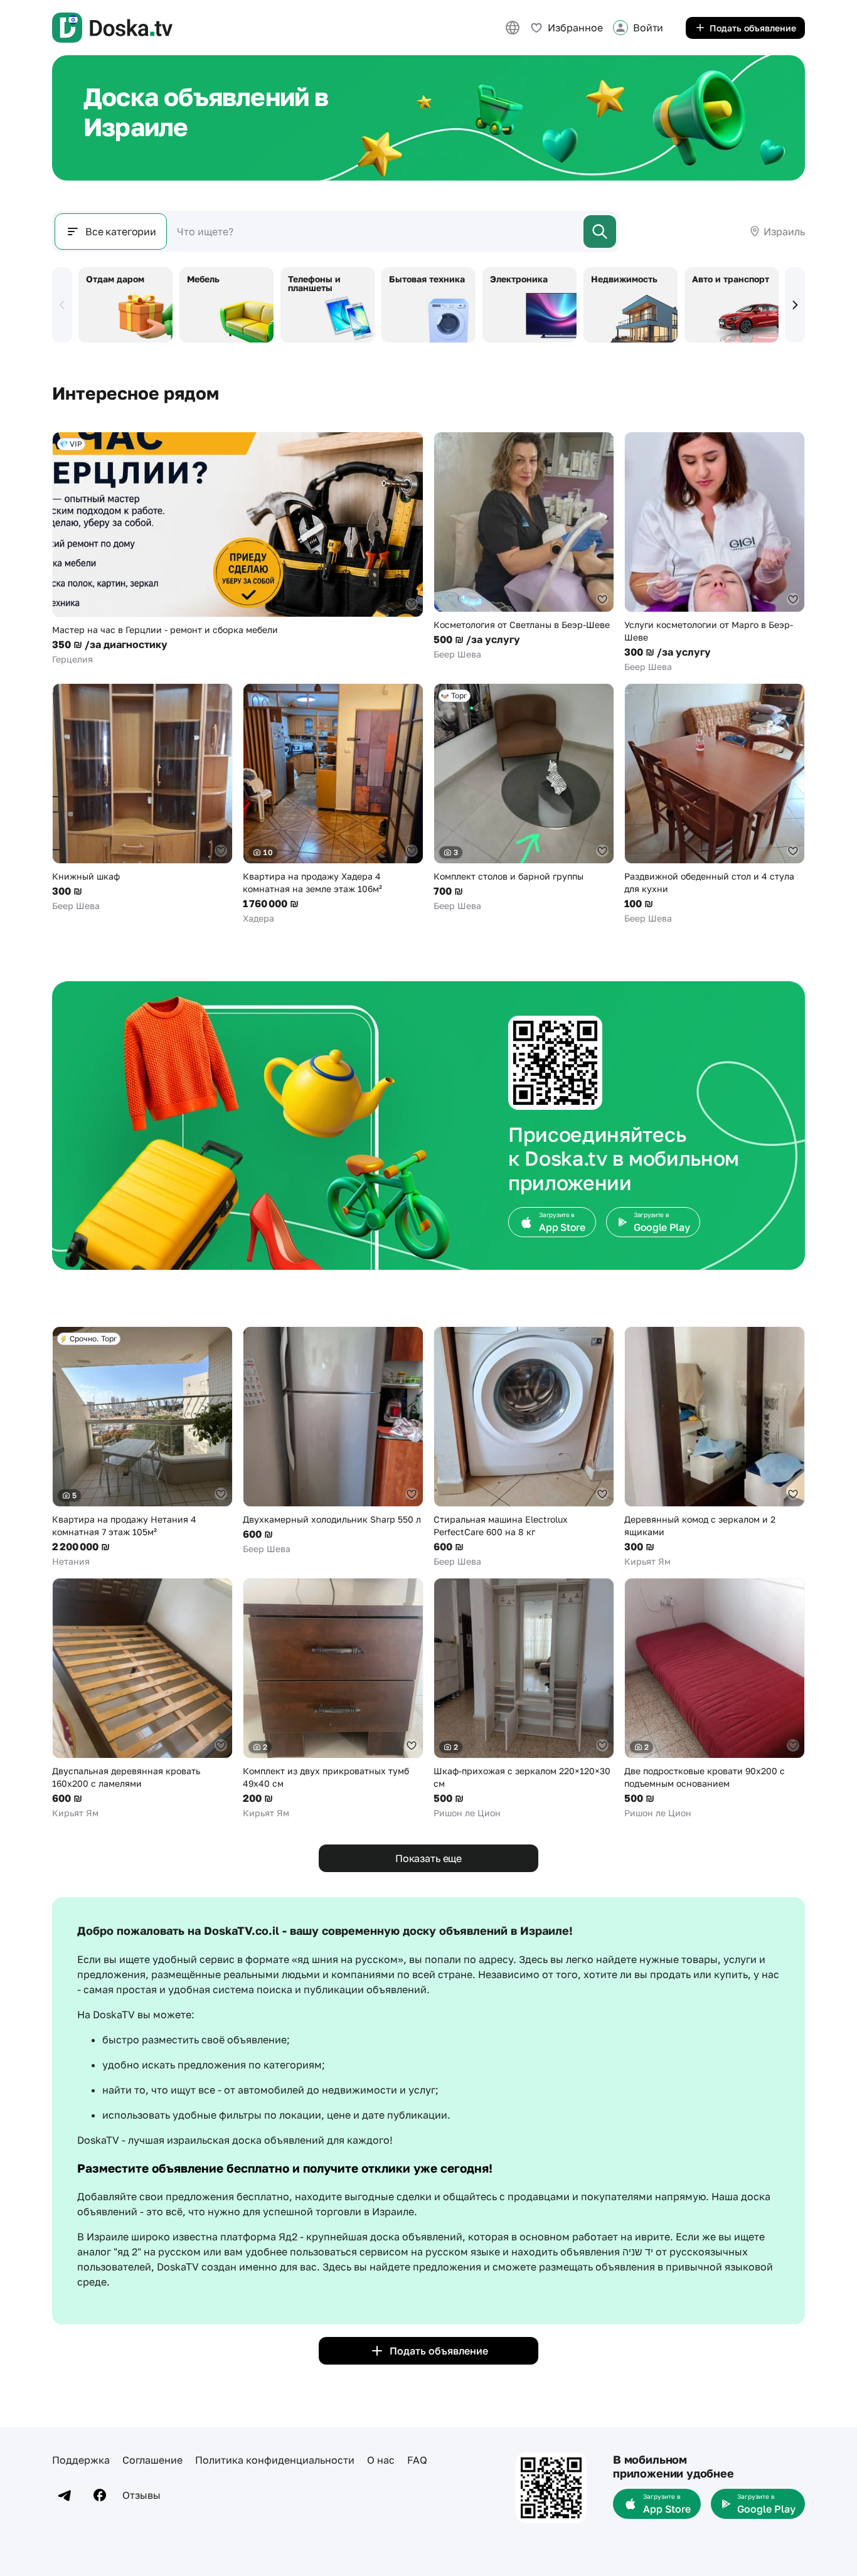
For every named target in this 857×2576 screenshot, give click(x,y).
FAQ (417, 2460)
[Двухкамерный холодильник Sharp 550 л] (333, 1441)
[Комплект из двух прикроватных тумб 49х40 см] (333, 1699)
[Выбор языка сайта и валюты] (513, 28)
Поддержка (81, 2460)
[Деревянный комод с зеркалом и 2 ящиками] (715, 1447)
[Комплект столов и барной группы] (524, 798)
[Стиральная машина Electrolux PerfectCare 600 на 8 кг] (524, 1447)
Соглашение (152, 2460)
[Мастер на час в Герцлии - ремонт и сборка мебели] (238, 549)
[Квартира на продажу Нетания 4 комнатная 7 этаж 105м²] (142, 1447)
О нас (381, 2460)
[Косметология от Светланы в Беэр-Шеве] (524, 546)
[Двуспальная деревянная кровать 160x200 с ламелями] (142, 1699)
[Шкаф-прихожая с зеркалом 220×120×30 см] (524, 1699)
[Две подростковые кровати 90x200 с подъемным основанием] (715, 1699)
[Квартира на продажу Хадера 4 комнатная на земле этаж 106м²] (333, 804)
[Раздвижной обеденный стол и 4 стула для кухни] (715, 804)
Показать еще (428, 1858)
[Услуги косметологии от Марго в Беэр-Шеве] (715, 552)
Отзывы (141, 2495)
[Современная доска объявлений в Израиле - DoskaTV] (112, 28)
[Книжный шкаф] (142, 798)
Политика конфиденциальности (275, 2460)
